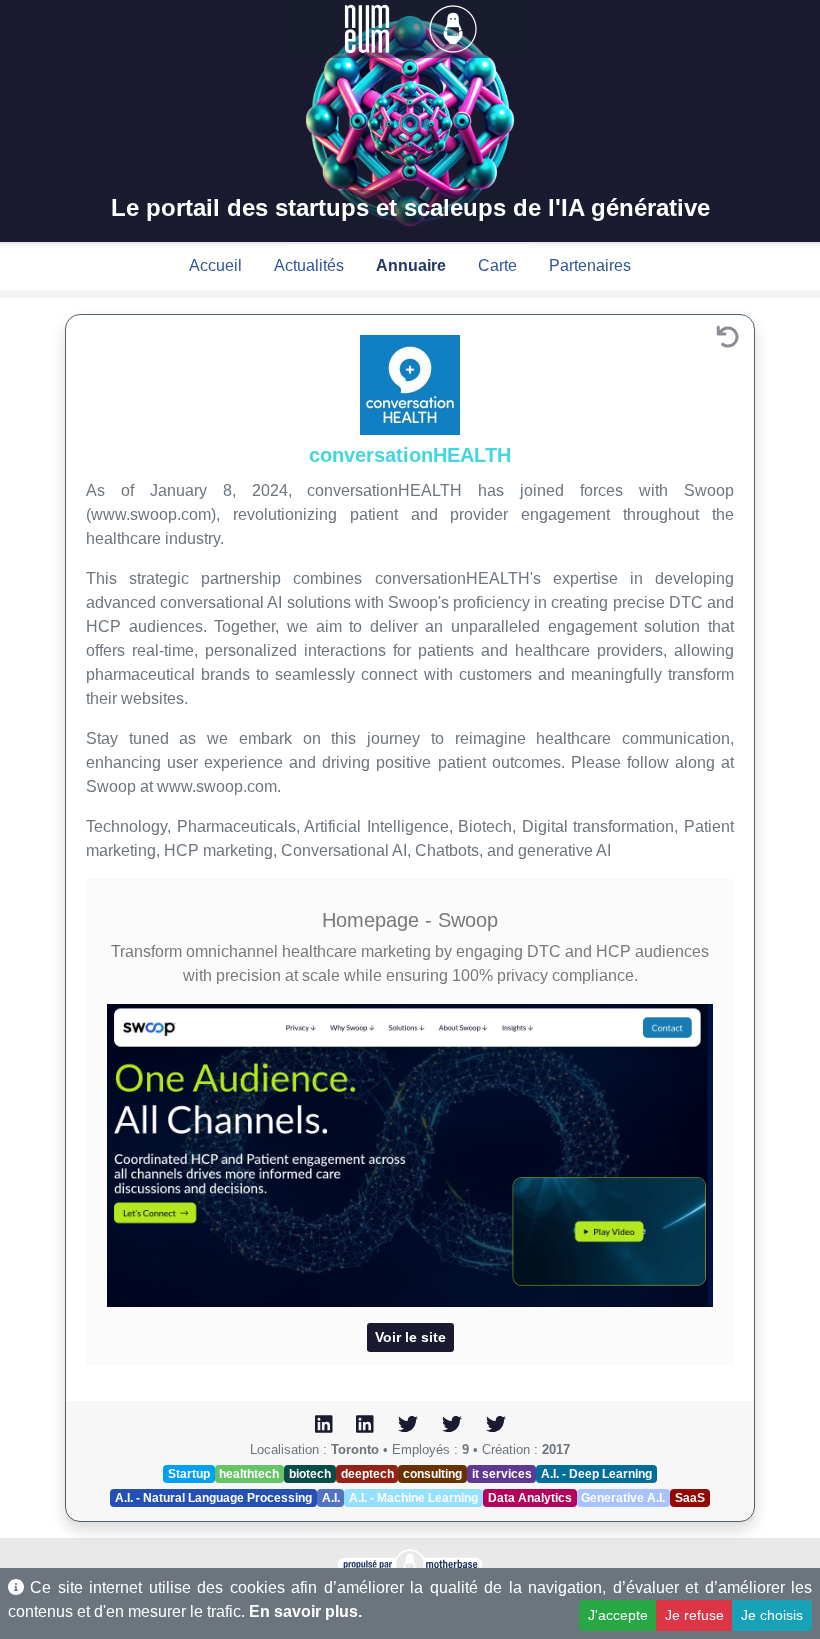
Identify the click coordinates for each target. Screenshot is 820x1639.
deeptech (367, 1474)
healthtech (249, 1474)
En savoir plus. (305, 1611)
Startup (189, 1474)
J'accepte (618, 1615)
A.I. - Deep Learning (596, 1474)
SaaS (690, 1498)
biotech (310, 1474)
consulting (432, 1474)
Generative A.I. (623, 1498)
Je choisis (772, 1615)
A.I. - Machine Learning (413, 1498)
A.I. (331, 1498)
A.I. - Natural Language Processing (213, 1498)
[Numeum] (369, 27)
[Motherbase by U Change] (453, 27)
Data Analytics (530, 1498)
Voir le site (410, 1337)
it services (502, 1474)
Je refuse (694, 1615)
